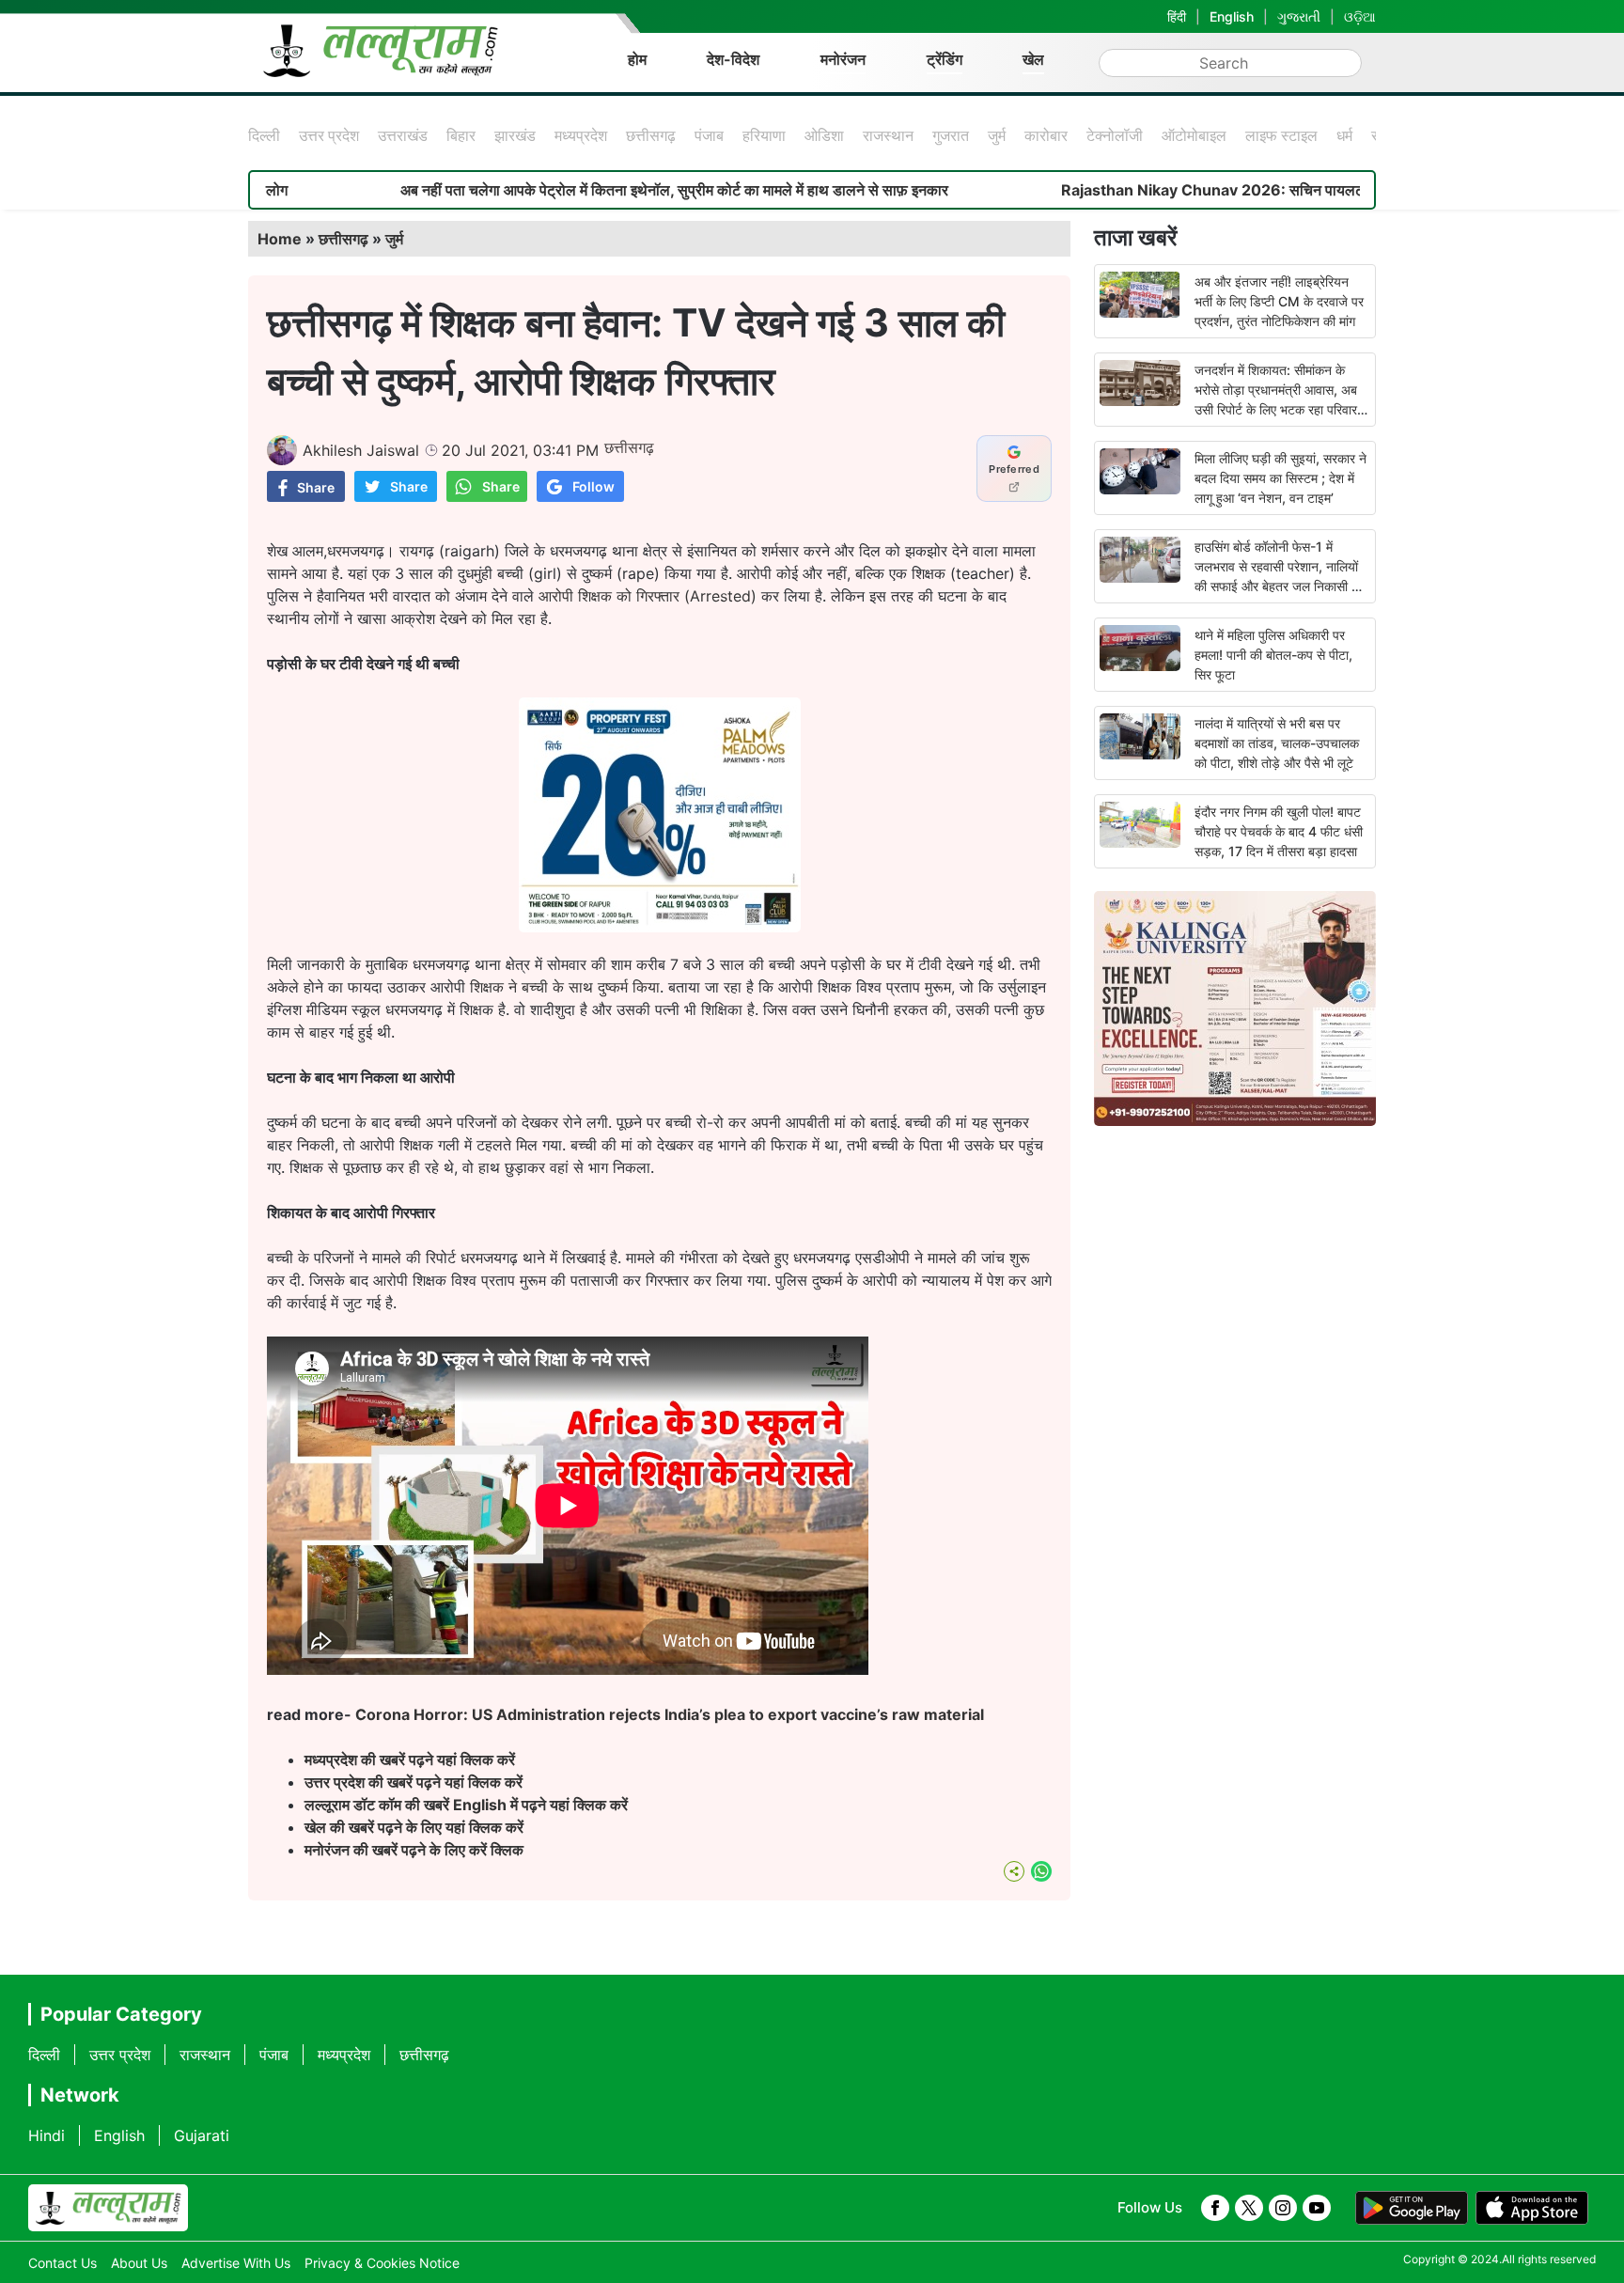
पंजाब (709, 135)
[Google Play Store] (1412, 2208)
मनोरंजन (843, 59)
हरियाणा (764, 135)
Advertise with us (236, 2263)
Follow (593, 486)
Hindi (47, 2135)
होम (637, 59)
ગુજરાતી (1299, 16)
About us (139, 2263)
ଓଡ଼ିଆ (1360, 16)
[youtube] (1317, 2208)
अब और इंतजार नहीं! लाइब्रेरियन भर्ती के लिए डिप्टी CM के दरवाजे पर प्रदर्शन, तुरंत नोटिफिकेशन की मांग (1279, 301)
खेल (1033, 59)
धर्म (1344, 135)
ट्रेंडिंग (945, 59)
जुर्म (997, 135)
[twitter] (1249, 2208)
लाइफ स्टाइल (1281, 135)
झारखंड (515, 135)
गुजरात (951, 135)
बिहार (461, 135)
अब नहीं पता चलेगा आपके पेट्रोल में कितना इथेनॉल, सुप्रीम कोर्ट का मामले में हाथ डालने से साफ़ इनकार (590, 190)
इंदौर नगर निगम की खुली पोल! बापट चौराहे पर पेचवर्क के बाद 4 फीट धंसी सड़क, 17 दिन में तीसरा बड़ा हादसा (1279, 831)
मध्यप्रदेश (581, 135)
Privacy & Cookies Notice (382, 2263)
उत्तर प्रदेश (329, 135)
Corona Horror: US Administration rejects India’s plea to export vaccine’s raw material (670, 1714)
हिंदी (1177, 16)
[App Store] (1532, 2208)
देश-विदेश (733, 59)
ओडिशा (824, 135)
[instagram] (1283, 2208)
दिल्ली (264, 135)
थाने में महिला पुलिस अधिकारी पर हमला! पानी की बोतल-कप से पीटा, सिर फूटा (1273, 655)
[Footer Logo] (108, 2208)
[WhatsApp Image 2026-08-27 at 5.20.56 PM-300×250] (660, 927)
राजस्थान (888, 135)
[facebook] (1215, 2208)
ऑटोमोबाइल (1194, 135)
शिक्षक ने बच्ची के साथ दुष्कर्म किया (565, 987)
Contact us (62, 2263)
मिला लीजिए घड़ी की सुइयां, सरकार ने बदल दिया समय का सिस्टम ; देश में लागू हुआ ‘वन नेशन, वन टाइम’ (1280, 478)
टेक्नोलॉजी (1115, 135)
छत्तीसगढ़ (651, 135)
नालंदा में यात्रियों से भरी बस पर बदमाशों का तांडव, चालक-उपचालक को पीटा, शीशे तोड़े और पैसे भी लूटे (1277, 743)
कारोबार (1046, 135)
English (1232, 16)
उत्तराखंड (403, 135)
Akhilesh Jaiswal (361, 450)
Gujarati (202, 2135)
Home (280, 239)
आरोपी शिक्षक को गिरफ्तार (611, 596)
